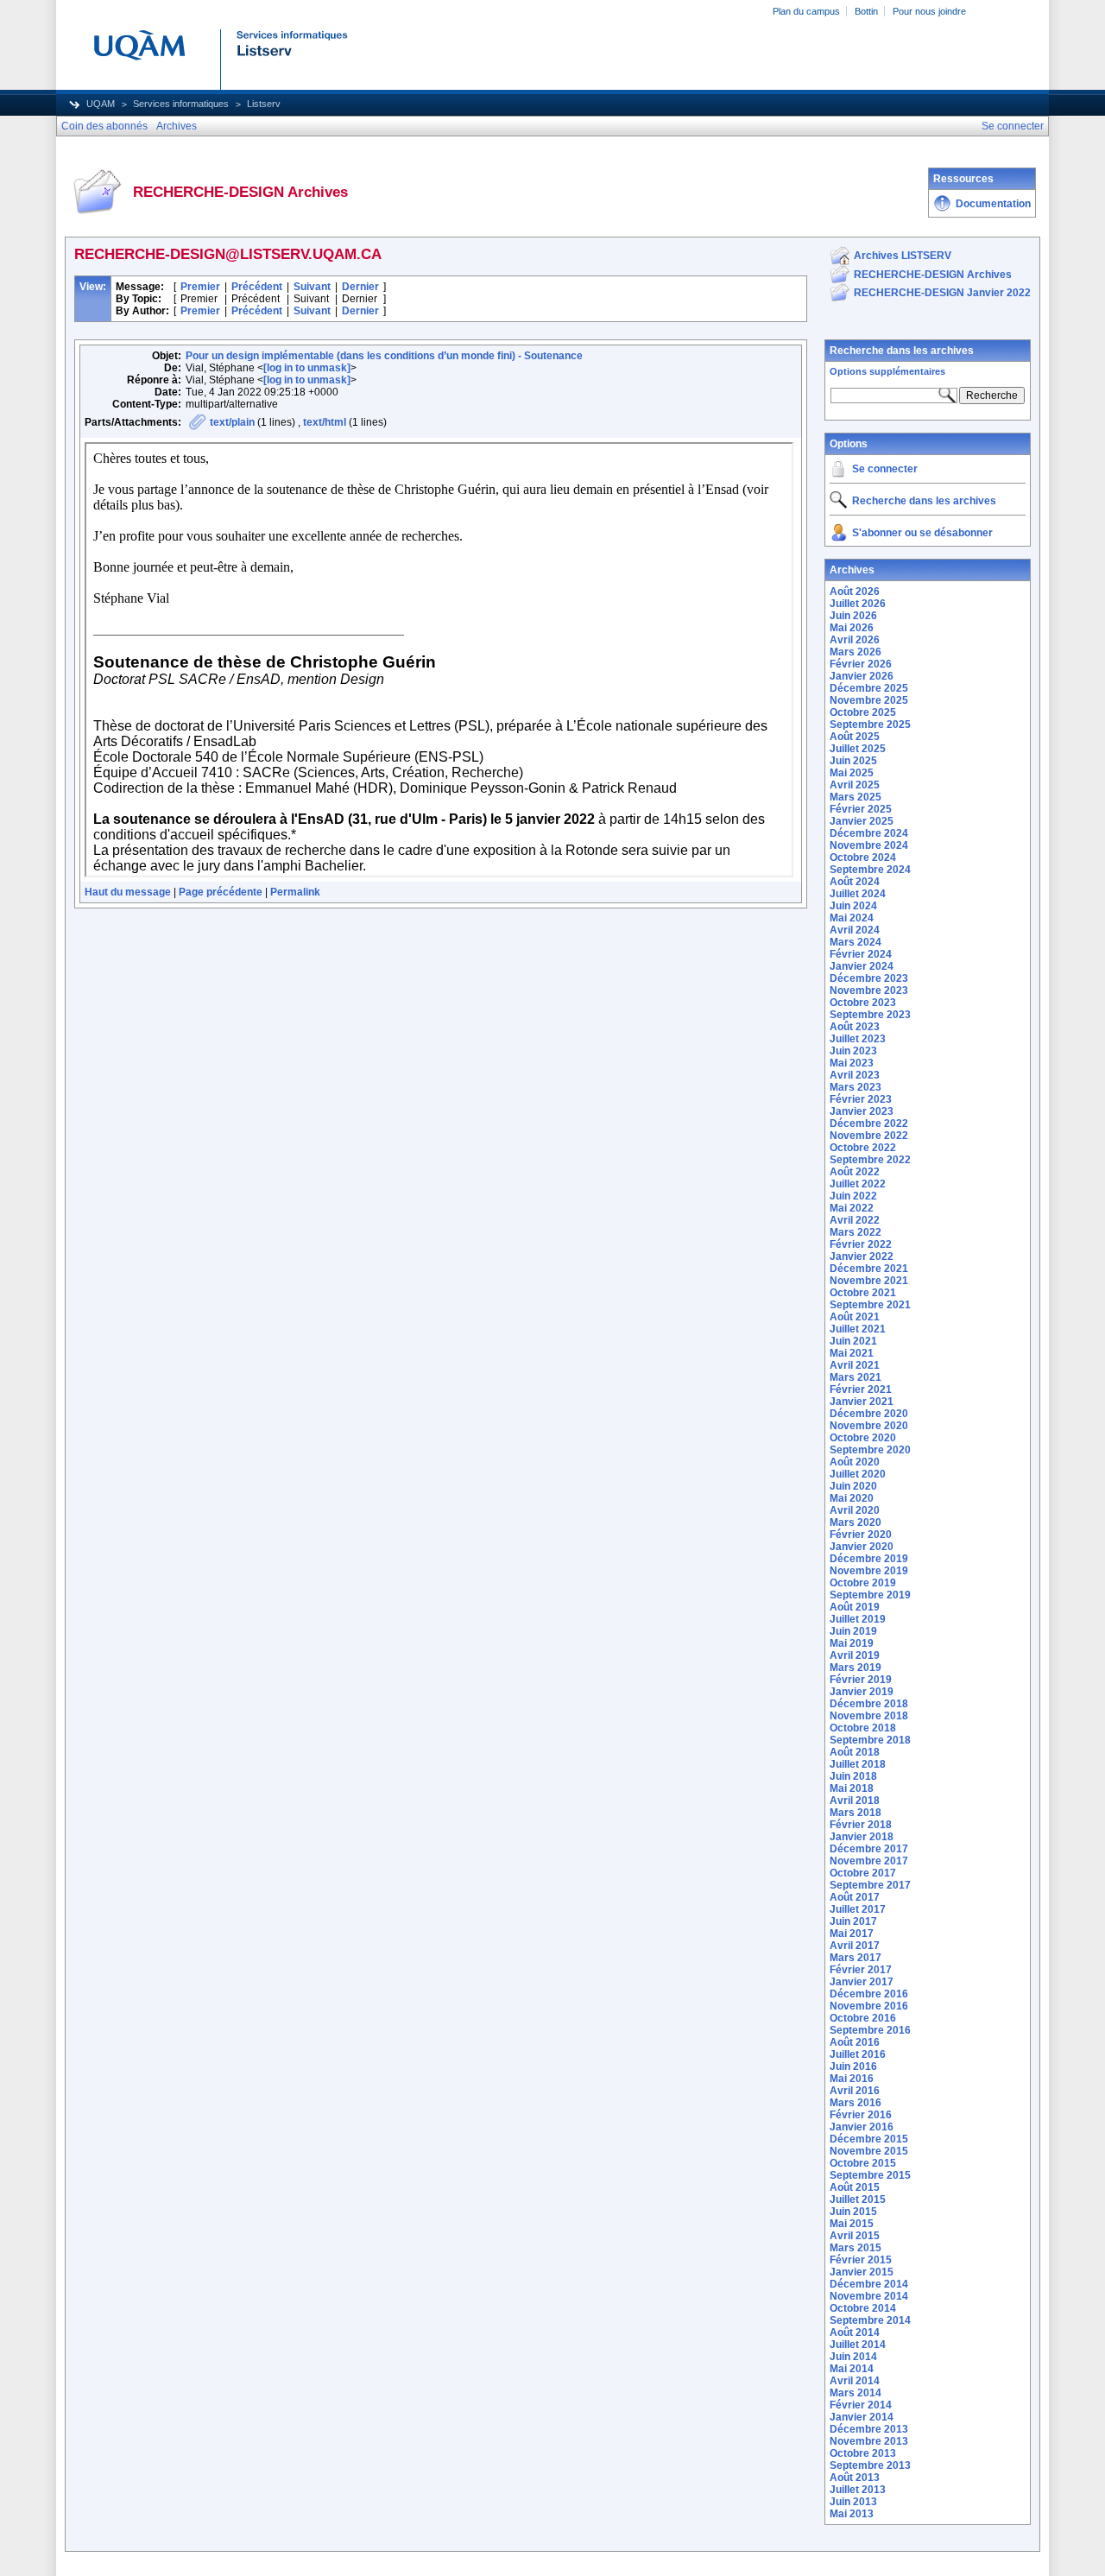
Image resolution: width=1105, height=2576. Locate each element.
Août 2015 (855, 2187)
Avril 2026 (855, 640)
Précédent (257, 287)
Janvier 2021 (862, 1402)
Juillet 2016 (858, 2054)
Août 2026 (855, 592)
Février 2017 (861, 1970)
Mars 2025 (856, 797)
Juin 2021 (853, 1341)
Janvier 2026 (862, 676)
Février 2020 (861, 1535)
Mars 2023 (856, 1087)
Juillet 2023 (858, 1039)
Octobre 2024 (863, 858)
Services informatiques (181, 104)
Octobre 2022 (863, 1148)
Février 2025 (861, 809)
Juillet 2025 (858, 749)
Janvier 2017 (862, 1982)
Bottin (866, 11)
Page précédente (221, 892)
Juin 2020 (853, 1486)
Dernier (360, 287)
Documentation (993, 204)
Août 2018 (855, 1752)
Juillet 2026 (858, 604)
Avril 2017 (855, 1946)
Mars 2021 (856, 1377)
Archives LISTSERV (903, 256)
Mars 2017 (856, 1958)
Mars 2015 (856, 2248)
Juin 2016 (853, 2066)
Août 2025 (855, 737)
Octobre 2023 (863, 1003)
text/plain (232, 422)
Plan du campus (806, 11)
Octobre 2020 (863, 1438)
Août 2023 (855, 1027)
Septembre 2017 (870, 1885)
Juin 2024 (853, 906)
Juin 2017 (853, 1921)
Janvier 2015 (862, 2272)
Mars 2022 (856, 1232)
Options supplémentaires (887, 371)
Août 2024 (855, 882)
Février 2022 (861, 1244)
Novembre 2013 (869, 2441)
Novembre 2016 (869, 2006)
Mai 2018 (852, 1788)
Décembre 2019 (869, 1559)
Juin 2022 (853, 1196)
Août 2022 (855, 1172)
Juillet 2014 (858, 2345)
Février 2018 (861, 1825)
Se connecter (885, 469)
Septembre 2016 (870, 2030)
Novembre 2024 (869, 845)
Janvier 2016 (862, 2127)
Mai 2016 (852, 2079)
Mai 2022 (852, 1208)
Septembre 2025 (870, 725)
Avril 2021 (855, 1365)
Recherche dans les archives (902, 351)
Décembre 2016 (869, 1994)
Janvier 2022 (862, 1256)
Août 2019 (855, 1607)
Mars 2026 (856, 652)
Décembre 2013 (869, 2429)
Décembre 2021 (869, 1269)
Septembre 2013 (870, 2465)
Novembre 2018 (869, 1716)
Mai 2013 (852, 2514)
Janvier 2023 (862, 1111)
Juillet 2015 (858, 2199)
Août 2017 (855, 1897)
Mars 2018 (856, 1813)
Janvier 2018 (862, 1837)
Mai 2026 (852, 628)
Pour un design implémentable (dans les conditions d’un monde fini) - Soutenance (384, 356)
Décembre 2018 (869, 1704)
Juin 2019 (853, 1631)
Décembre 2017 (869, 1849)
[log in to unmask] (307, 368)
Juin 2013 (853, 2502)
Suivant (312, 287)
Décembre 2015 (869, 2139)
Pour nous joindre (929, 11)
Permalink (295, 892)
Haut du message (128, 892)
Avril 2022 (855, 1220)
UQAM (101, 104)
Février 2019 (861, 1680)
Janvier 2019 (862, 1692)
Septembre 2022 (870, 1160)
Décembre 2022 (869, 1123)
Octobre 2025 (863, 712)
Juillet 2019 (858, 1619)
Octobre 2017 (863, 1873)
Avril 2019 (855, 1655)
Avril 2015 (855, 2236)
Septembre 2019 (870, 1595)
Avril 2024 (855, 930)
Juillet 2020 (858, 1474)
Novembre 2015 (869, 2151)
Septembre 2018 (870, 1740)
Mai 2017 (852, 1934)
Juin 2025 (853, 761)
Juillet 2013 (858, 2490)
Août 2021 (855, 1317)
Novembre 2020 (869, 1426)
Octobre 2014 (863, 2308)
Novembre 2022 (869, 1136)
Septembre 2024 (870, 870)
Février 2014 (861, 2405)
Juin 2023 (853, 1051)
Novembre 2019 (869, 1571)
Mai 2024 (852, 918)
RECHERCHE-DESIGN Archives (933, 275)
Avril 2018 (855, 1801)
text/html (325, 422)
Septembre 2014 (870, 2320)
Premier (200, 287)
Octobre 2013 (863, 2453)
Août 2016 (855, 2042)
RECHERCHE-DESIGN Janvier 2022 (942, 293)
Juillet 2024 (858, 894)
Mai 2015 (852, 2224)
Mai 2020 (852, 1498)
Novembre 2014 (869, 2296)
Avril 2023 (855, 1075)
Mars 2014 (856, 2393)
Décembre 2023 (869, 978)
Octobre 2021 (863, 1293)
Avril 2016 (855, 2091)
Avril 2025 (855, 785)
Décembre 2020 (869, 1414)
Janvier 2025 (862, 821)
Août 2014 (855, 2332)
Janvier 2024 (862, 966)
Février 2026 (861, 664)
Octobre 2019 (863, 1583)
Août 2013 (855, 2478)
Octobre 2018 (863, 1728)
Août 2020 (855, 1462)
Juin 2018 (853, 1776)
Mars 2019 (856, 1668)
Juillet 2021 (858, 1329)
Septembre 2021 (870, 1305)
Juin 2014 (853, 2357)
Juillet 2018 (858, 1764)
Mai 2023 (852, 1063)
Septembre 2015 (870, 2175)
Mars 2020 (856, 1522)
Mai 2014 (852, 2369)
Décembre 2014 (869, 2284)
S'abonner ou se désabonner (922, 533)
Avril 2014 (855, 2381)
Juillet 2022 (858, 1184)
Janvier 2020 (862, 1547)
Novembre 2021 (869, 1281)
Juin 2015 (853, 2212)
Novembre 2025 (869, 700)
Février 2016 (861, 2115)
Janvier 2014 (862, 2417)
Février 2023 (861, 1099)
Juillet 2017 (858, 1909)
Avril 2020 (855, 1510)
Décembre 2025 (869, 688)
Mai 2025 (852, 773)
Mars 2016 (856, 2103)
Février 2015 (861, 2260)
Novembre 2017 (869, 1861)
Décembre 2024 (869, 833)
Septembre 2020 (870, 1450)
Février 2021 (861, 1389)
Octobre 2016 (863, 2018)
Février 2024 (861, 954)
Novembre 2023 (869, 991)
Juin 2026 (853, 616)
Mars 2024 (856, 942)
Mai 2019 (852, 1643)
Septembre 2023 (870, 1015)
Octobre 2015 (863, 2163)
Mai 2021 (852, 1353)
